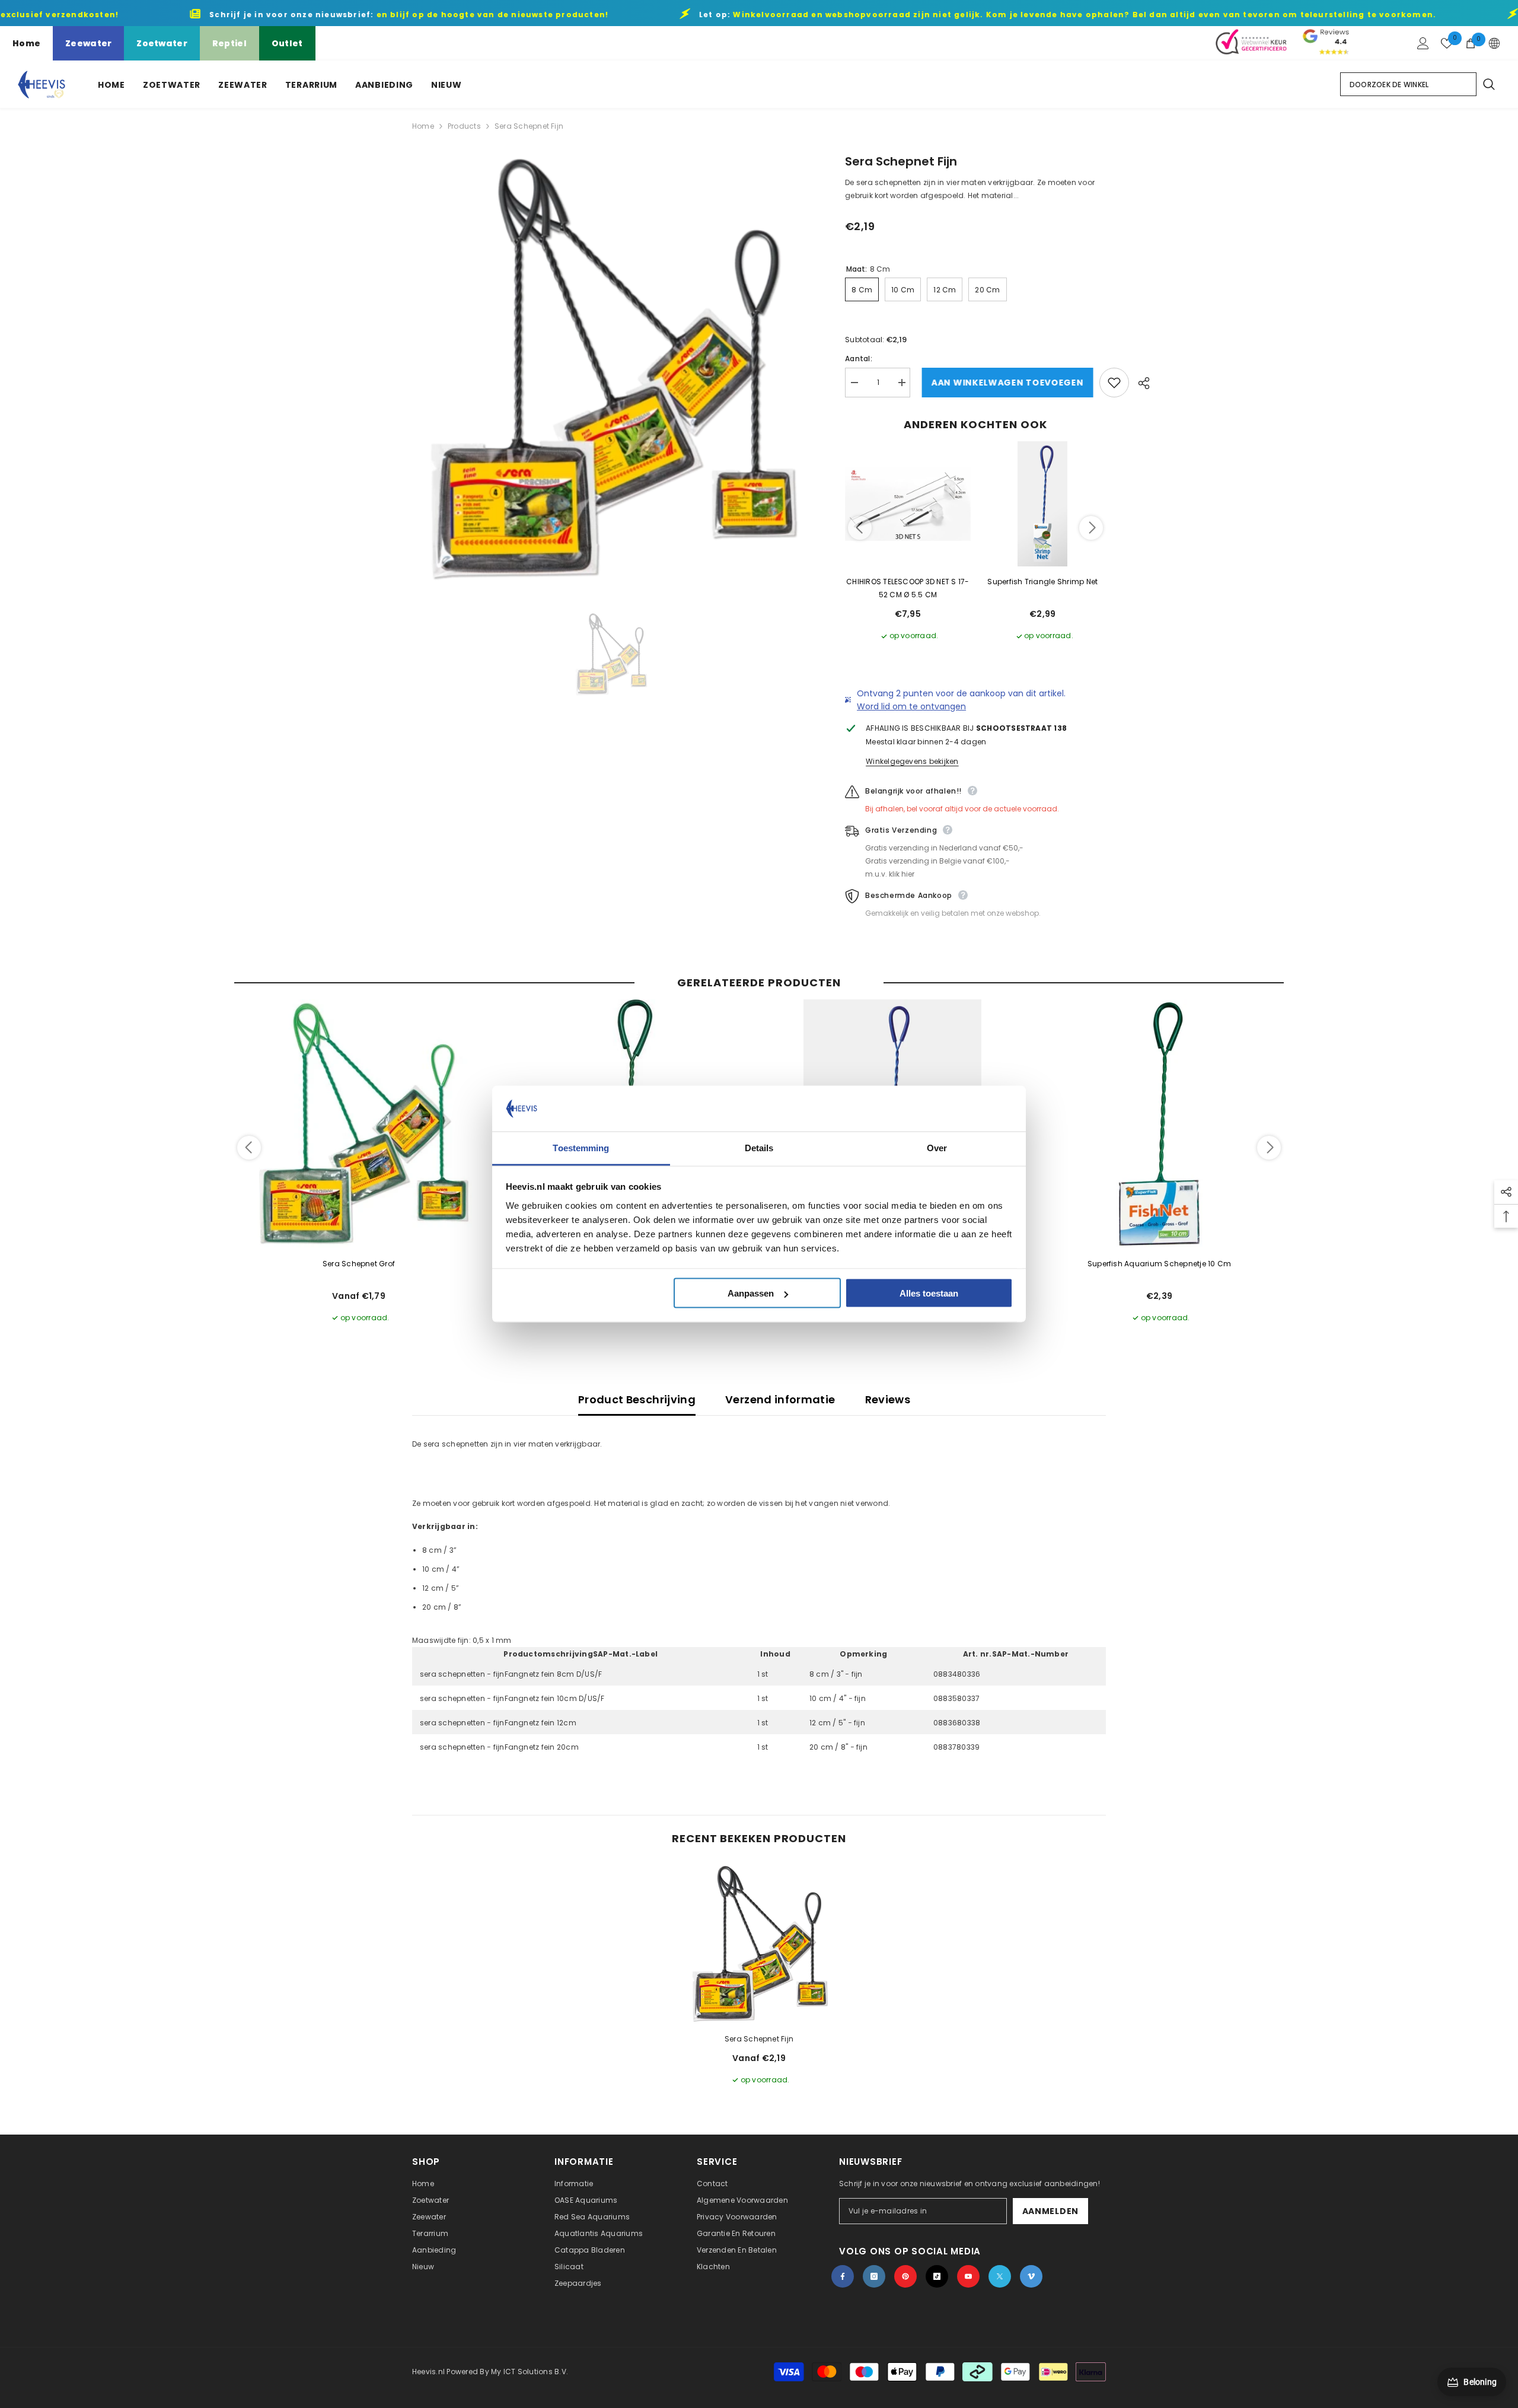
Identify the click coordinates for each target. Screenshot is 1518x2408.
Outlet (287, 43)
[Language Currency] (1494, 43)
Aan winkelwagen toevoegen (1005, 383)
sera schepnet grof (359, 1264)
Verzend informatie (780, 1399)
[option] (611, 369)
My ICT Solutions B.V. (530, 2372)
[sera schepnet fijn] (759, 1944)
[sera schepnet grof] (359, 1124)
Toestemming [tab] (581, 1147)
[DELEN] (1139, 383)
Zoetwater (162, 43)
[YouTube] (968, 2276)
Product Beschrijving (637, 1399)
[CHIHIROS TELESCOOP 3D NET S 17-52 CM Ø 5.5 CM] (908, 504)
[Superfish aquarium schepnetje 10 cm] (1159, 1124)
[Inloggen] (1423, 43)
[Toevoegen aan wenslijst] (1114, 383)
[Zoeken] (1488, 84)
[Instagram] (874, 2276)
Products (464, 126)
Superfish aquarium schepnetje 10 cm (1159, 1264)
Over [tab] (937, 1147)
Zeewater (88, 43)
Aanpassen (751, 1293)
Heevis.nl (429, 2372)
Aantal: (859, 359)
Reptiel (229, 43)
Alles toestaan (929, 1293)
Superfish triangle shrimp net (1042, 582)
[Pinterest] (905, 2276)
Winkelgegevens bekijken (912, 761)
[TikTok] (937, 2276)
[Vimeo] (1031, 2276)
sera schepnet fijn (759, 2039)
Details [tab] (759, 1147)
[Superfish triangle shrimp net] (1043, 504)
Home (26, 43)
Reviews (888, 1399)
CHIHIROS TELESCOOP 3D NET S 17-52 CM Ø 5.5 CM (908, 588)
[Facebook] (843, 2276)
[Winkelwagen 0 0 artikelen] (1471, 43)
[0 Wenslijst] (1447, 43)
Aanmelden (1050, 2211)
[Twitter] (1000, 2276)
